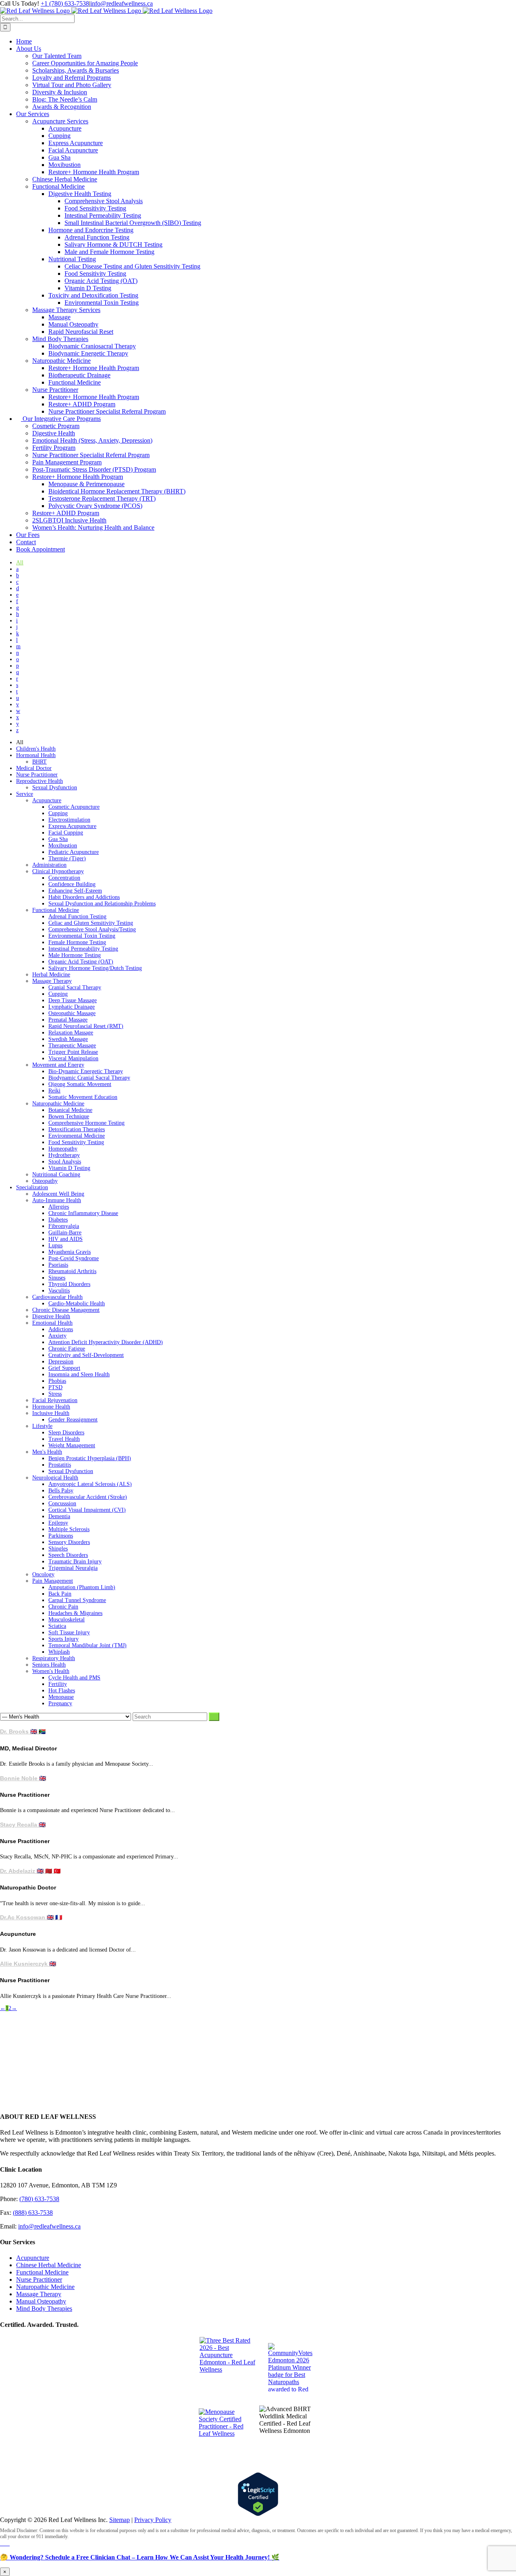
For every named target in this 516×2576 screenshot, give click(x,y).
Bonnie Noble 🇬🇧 (23, 1778)
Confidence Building (72, 884)
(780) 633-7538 (39, 2199)
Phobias (57, 1381)
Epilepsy (58, 1523)
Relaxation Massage (71, 1033)
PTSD (55, 1387)
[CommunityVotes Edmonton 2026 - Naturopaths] (292, 2367)
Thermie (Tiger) (67, 858)
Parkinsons (61, 1536)
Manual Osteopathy (41, 2301)
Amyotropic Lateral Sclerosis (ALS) (90, 1484)
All (20, 563)
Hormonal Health (36, 755)
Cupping (58, 813)
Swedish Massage (68, 1039)
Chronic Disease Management (66, 1310)
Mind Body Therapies (44, 2309)
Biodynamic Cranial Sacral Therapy (89, 1078)
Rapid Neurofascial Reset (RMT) (86, 1026)
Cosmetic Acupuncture (74, 807)
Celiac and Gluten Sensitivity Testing (91, 923)
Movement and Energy (58, 1065)
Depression (61, 1362)
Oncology (43, 1574)
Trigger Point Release (73, 1052)
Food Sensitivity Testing (76, 1142)
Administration (49, 865)
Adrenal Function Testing (77, 917)
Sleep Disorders (66, 1433)
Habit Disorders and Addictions (84, 897)
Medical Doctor (34, 768)
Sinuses (57, 1278)
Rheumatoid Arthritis (72, 1271)
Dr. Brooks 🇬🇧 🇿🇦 (23, 1731)
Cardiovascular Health (57, 1297)
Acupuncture (47, 800)
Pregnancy (60, 1703)
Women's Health (51, 1671)
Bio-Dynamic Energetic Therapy (86, 1071)
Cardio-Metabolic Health (77, 1304)
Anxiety (57, 1336)
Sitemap (120, 2520)
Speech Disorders (68, 1555)
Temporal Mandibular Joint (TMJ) (87, 1645)
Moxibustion (63, 846)
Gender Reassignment (73, 1420)
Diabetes (58, 1220)
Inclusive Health (51, 1413)
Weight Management (72, 1445)
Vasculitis (59, 1291)
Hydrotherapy (64, 1155)
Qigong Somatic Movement (80, 1084)
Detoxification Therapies (77, 1129)
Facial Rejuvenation (55, 1400)
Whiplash (59, 1652)
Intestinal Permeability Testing (83, 949)
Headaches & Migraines (75, 1613)
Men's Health (47, 1452)
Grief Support (64, 1368)
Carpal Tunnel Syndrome (77, 1600)
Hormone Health (51, 1407)
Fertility (58, 1684)
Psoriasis (58, 1265)
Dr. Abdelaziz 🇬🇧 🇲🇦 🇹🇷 (30, 1871)
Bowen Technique (69, 1116)
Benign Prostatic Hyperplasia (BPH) (90, 1458)
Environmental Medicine (77, 1136)
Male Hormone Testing (75, 955)
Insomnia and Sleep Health (79, 1374)
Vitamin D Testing (69, 1168)
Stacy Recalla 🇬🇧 (23, 1825)
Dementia (59, 1516)
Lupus (55, 1245)
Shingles (58, 1549)
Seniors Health (49, 1665)
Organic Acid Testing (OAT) (81, 962)
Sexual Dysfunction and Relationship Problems (102, 904)
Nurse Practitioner (37, 775)
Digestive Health (51, 1316)
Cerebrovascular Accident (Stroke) (88, 1497)
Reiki (54, 1091)
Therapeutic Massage (72, 1046)
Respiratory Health (54, 1658)
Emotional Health (52, 1323)
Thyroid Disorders (69, 1284)
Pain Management (53, 1581)
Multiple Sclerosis (69, 1529)
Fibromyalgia (64, 1226)
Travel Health (64, 1439)
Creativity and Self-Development (86, 1355)
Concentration (64, 878)
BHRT (40, 762)
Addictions (61, 1329)
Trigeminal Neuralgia (73, 1568)
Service (25, 794)
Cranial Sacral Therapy (75, 987)
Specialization (32, 1187)
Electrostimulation (69, 820)
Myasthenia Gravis (70, 1252)
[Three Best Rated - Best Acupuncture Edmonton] (230, 2367)
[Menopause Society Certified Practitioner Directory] (225, 2435)
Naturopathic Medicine (58, 1104)
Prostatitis (60, 1465)
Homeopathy (63, 1149)
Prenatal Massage (68, 1020)
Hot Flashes (62, 1691)
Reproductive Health (40, 781)
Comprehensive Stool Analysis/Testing (92, 929)
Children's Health (36, 749)
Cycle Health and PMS (74, 1678)
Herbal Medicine (51, 975)
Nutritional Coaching (56, 1175)
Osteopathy (45, 1181)
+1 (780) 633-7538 (65, 3)
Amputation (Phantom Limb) (82, 1587)
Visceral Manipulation (73, 1058)
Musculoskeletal (67, 1620)
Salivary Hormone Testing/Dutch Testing (95, 968)
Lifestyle (42, 1426)
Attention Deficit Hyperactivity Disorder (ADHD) (106, 1342)
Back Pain (60, 1594)
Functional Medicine (56, 910)
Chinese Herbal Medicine (49, 2265)
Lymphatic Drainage (72, 1007)
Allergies (59, 1207)
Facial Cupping (66, 833)
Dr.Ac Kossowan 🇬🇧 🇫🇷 (31, 1917)
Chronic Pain (63, 1607)
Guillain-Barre (65, 1233)
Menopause (61, 1697)
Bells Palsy (61, 1491)
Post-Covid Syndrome (74, 1258)
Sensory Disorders (69, 1542)
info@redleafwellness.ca (122, 3)
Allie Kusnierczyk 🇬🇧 (28, 1964)
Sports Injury (63, 1639)
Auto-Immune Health (57, 1200)
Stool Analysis (65, 1162)
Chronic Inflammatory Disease (83, 1213)
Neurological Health (55, 1478)
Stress (55, 1394)
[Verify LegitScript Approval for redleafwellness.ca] (258, 2494)
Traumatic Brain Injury (75, 1562)
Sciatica (57, 1626)
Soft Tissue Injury (69, 1632)
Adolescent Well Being (58, 1194)
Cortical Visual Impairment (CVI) (87, 1510)
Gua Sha (58, 839)
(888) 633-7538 (33, 2213)
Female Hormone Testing (77, 942)
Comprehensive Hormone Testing (86, 1123)
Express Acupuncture (72, 826)
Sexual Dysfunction (55, 788)
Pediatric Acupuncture (74, 852)
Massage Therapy (52, 981)
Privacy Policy (153, 2520)
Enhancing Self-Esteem (75, 891)
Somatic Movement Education (83, 1097)
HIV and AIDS (66, 1239)
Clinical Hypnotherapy (58, 871)
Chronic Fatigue (67, 1349)
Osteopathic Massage (72, 1013)
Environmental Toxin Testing (82, 936)
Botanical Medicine (70, 1110)
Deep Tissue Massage (73, 1000)
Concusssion (62, 1503)
